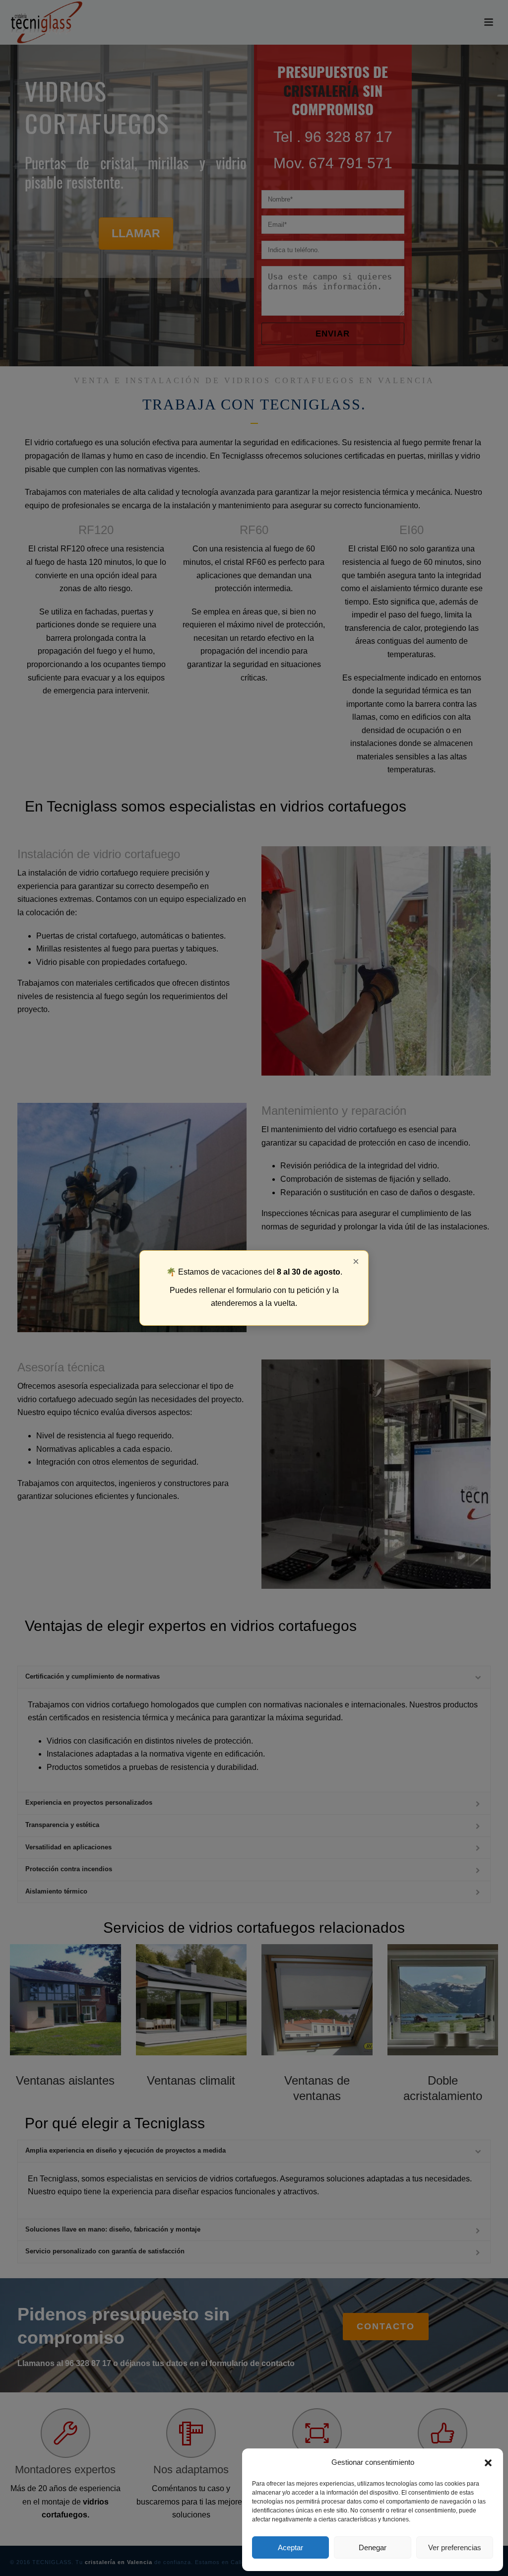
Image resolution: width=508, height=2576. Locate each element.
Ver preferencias (455, 2547)
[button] (488, 2463)
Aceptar (290, 2547)
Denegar (373, 2547)
